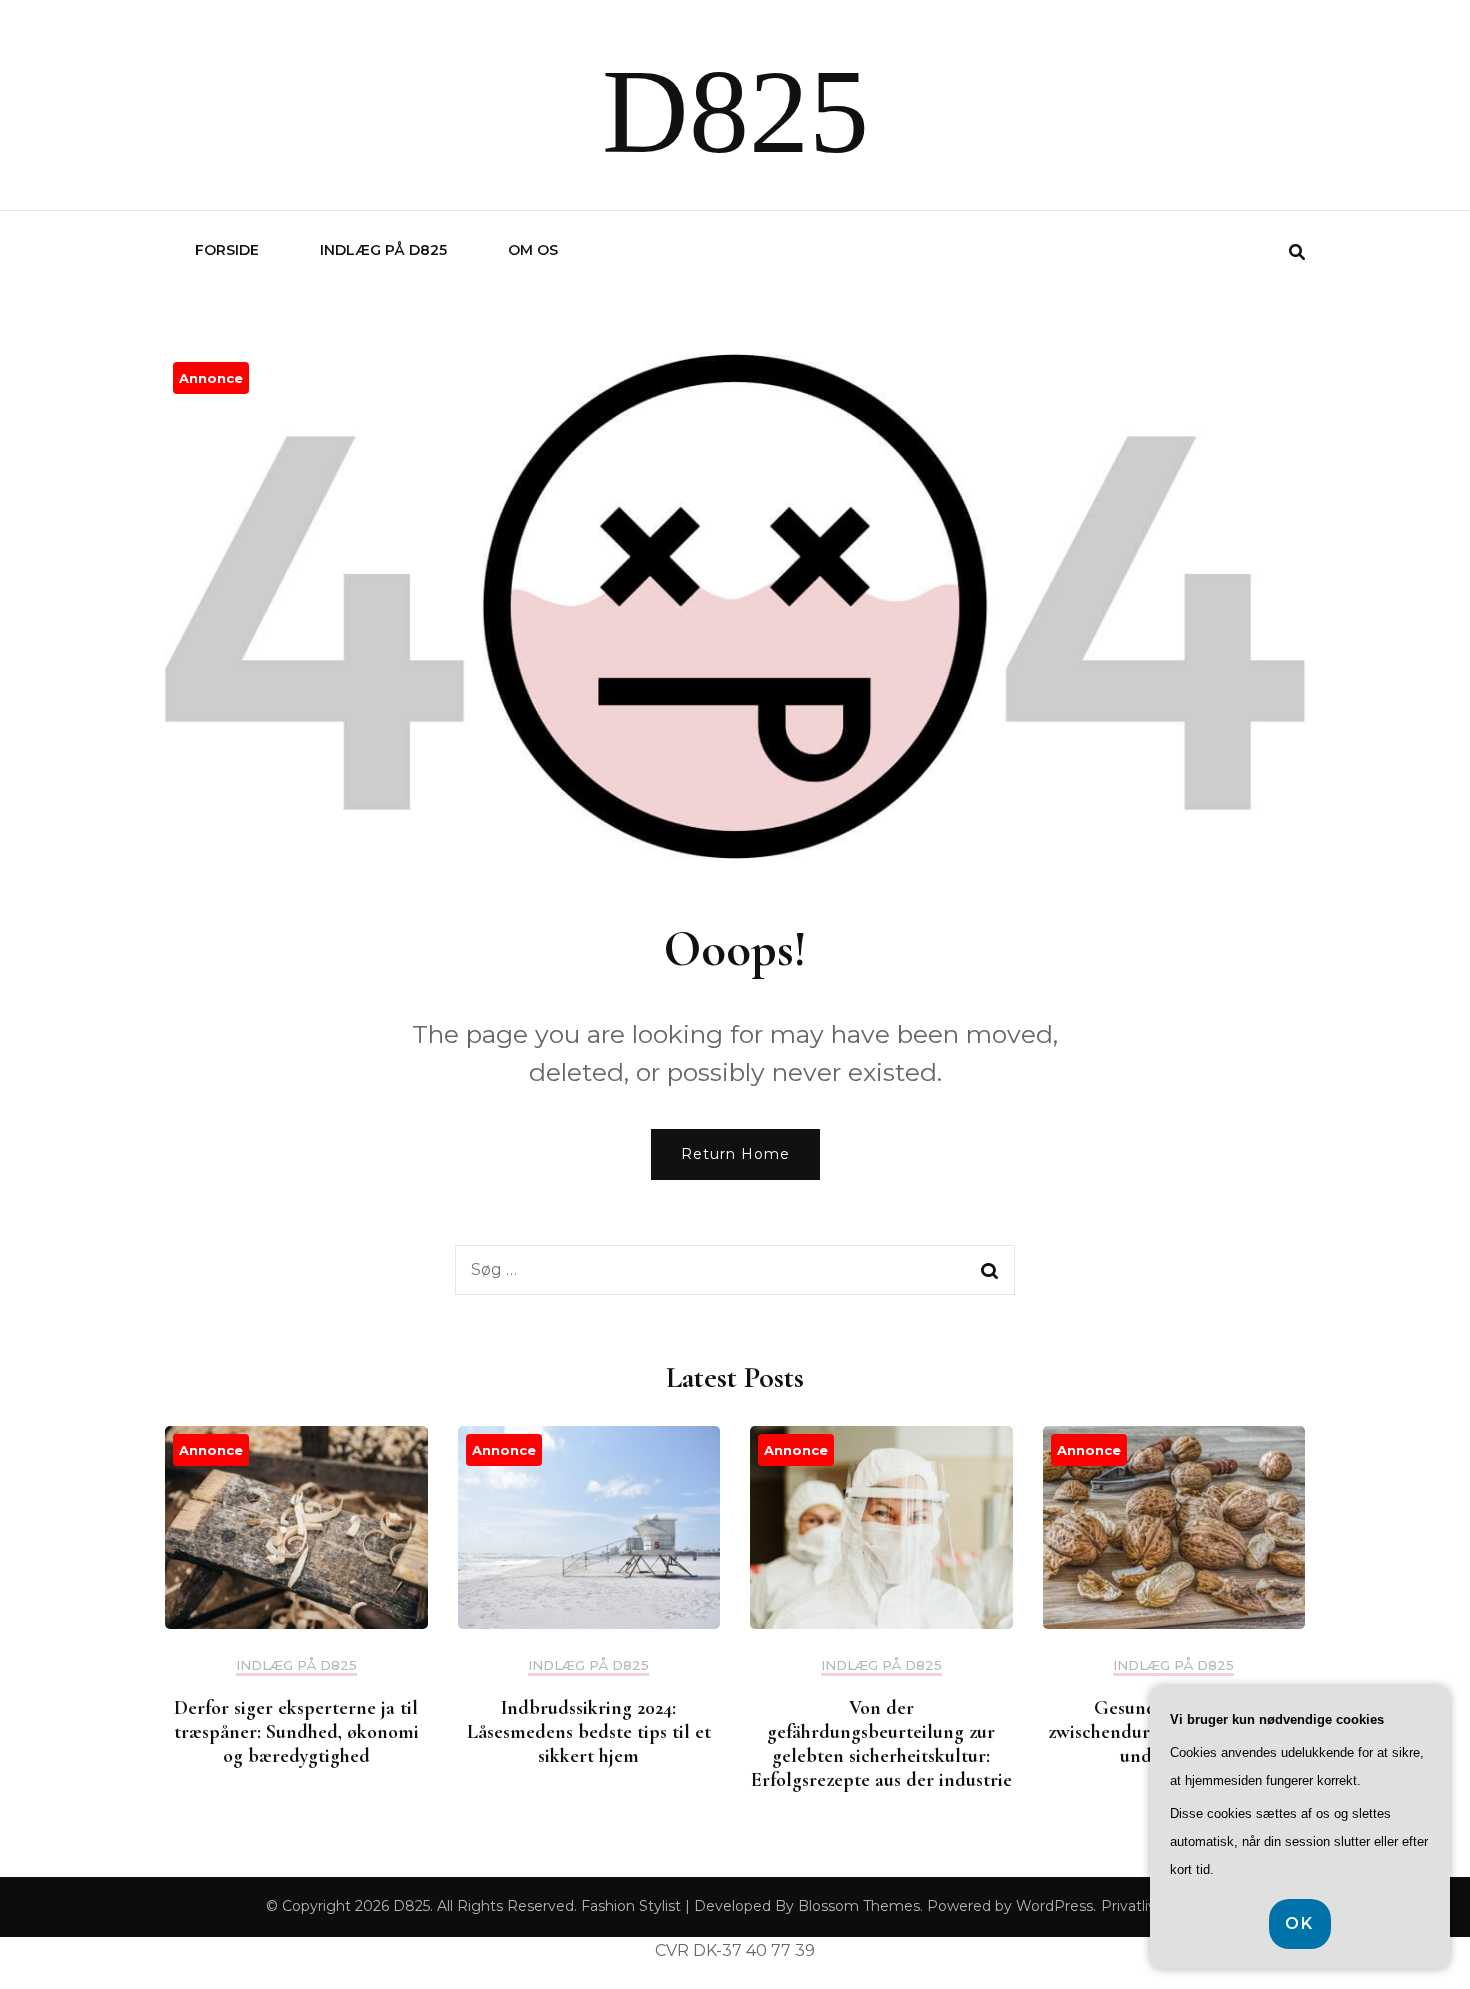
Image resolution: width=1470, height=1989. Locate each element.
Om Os (533, 250)
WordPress (1054, 1906)
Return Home (735, 1154)
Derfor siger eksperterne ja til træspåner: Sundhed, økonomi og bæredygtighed (296, 1732)
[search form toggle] (1297, 252)
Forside (227, 250)
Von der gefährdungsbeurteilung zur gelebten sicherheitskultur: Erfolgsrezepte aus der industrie (881, 1744)
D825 (735, 111)
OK (1300, 1923)
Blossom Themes (859, 1906)
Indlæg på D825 (383, 250)
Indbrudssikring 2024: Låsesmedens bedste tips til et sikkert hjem (589, 1732)
